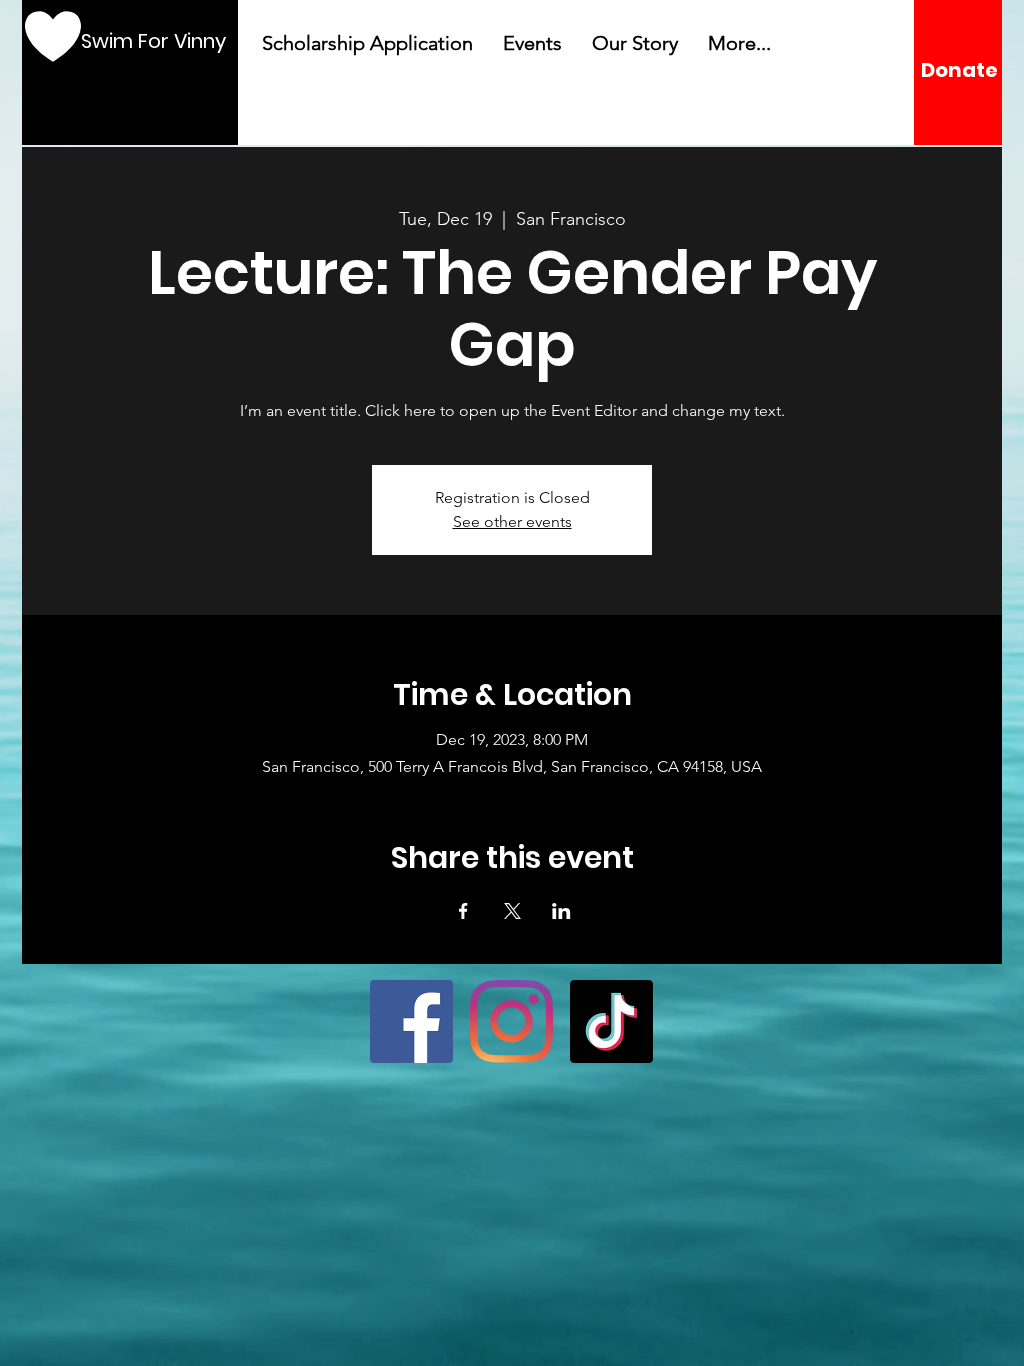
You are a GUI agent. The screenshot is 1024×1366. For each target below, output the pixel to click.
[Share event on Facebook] (463, 911)
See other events (512, 521)
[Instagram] (511, 1021)
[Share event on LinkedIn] (561, 911)
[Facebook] (411, 1021)
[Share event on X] (512, 911)
